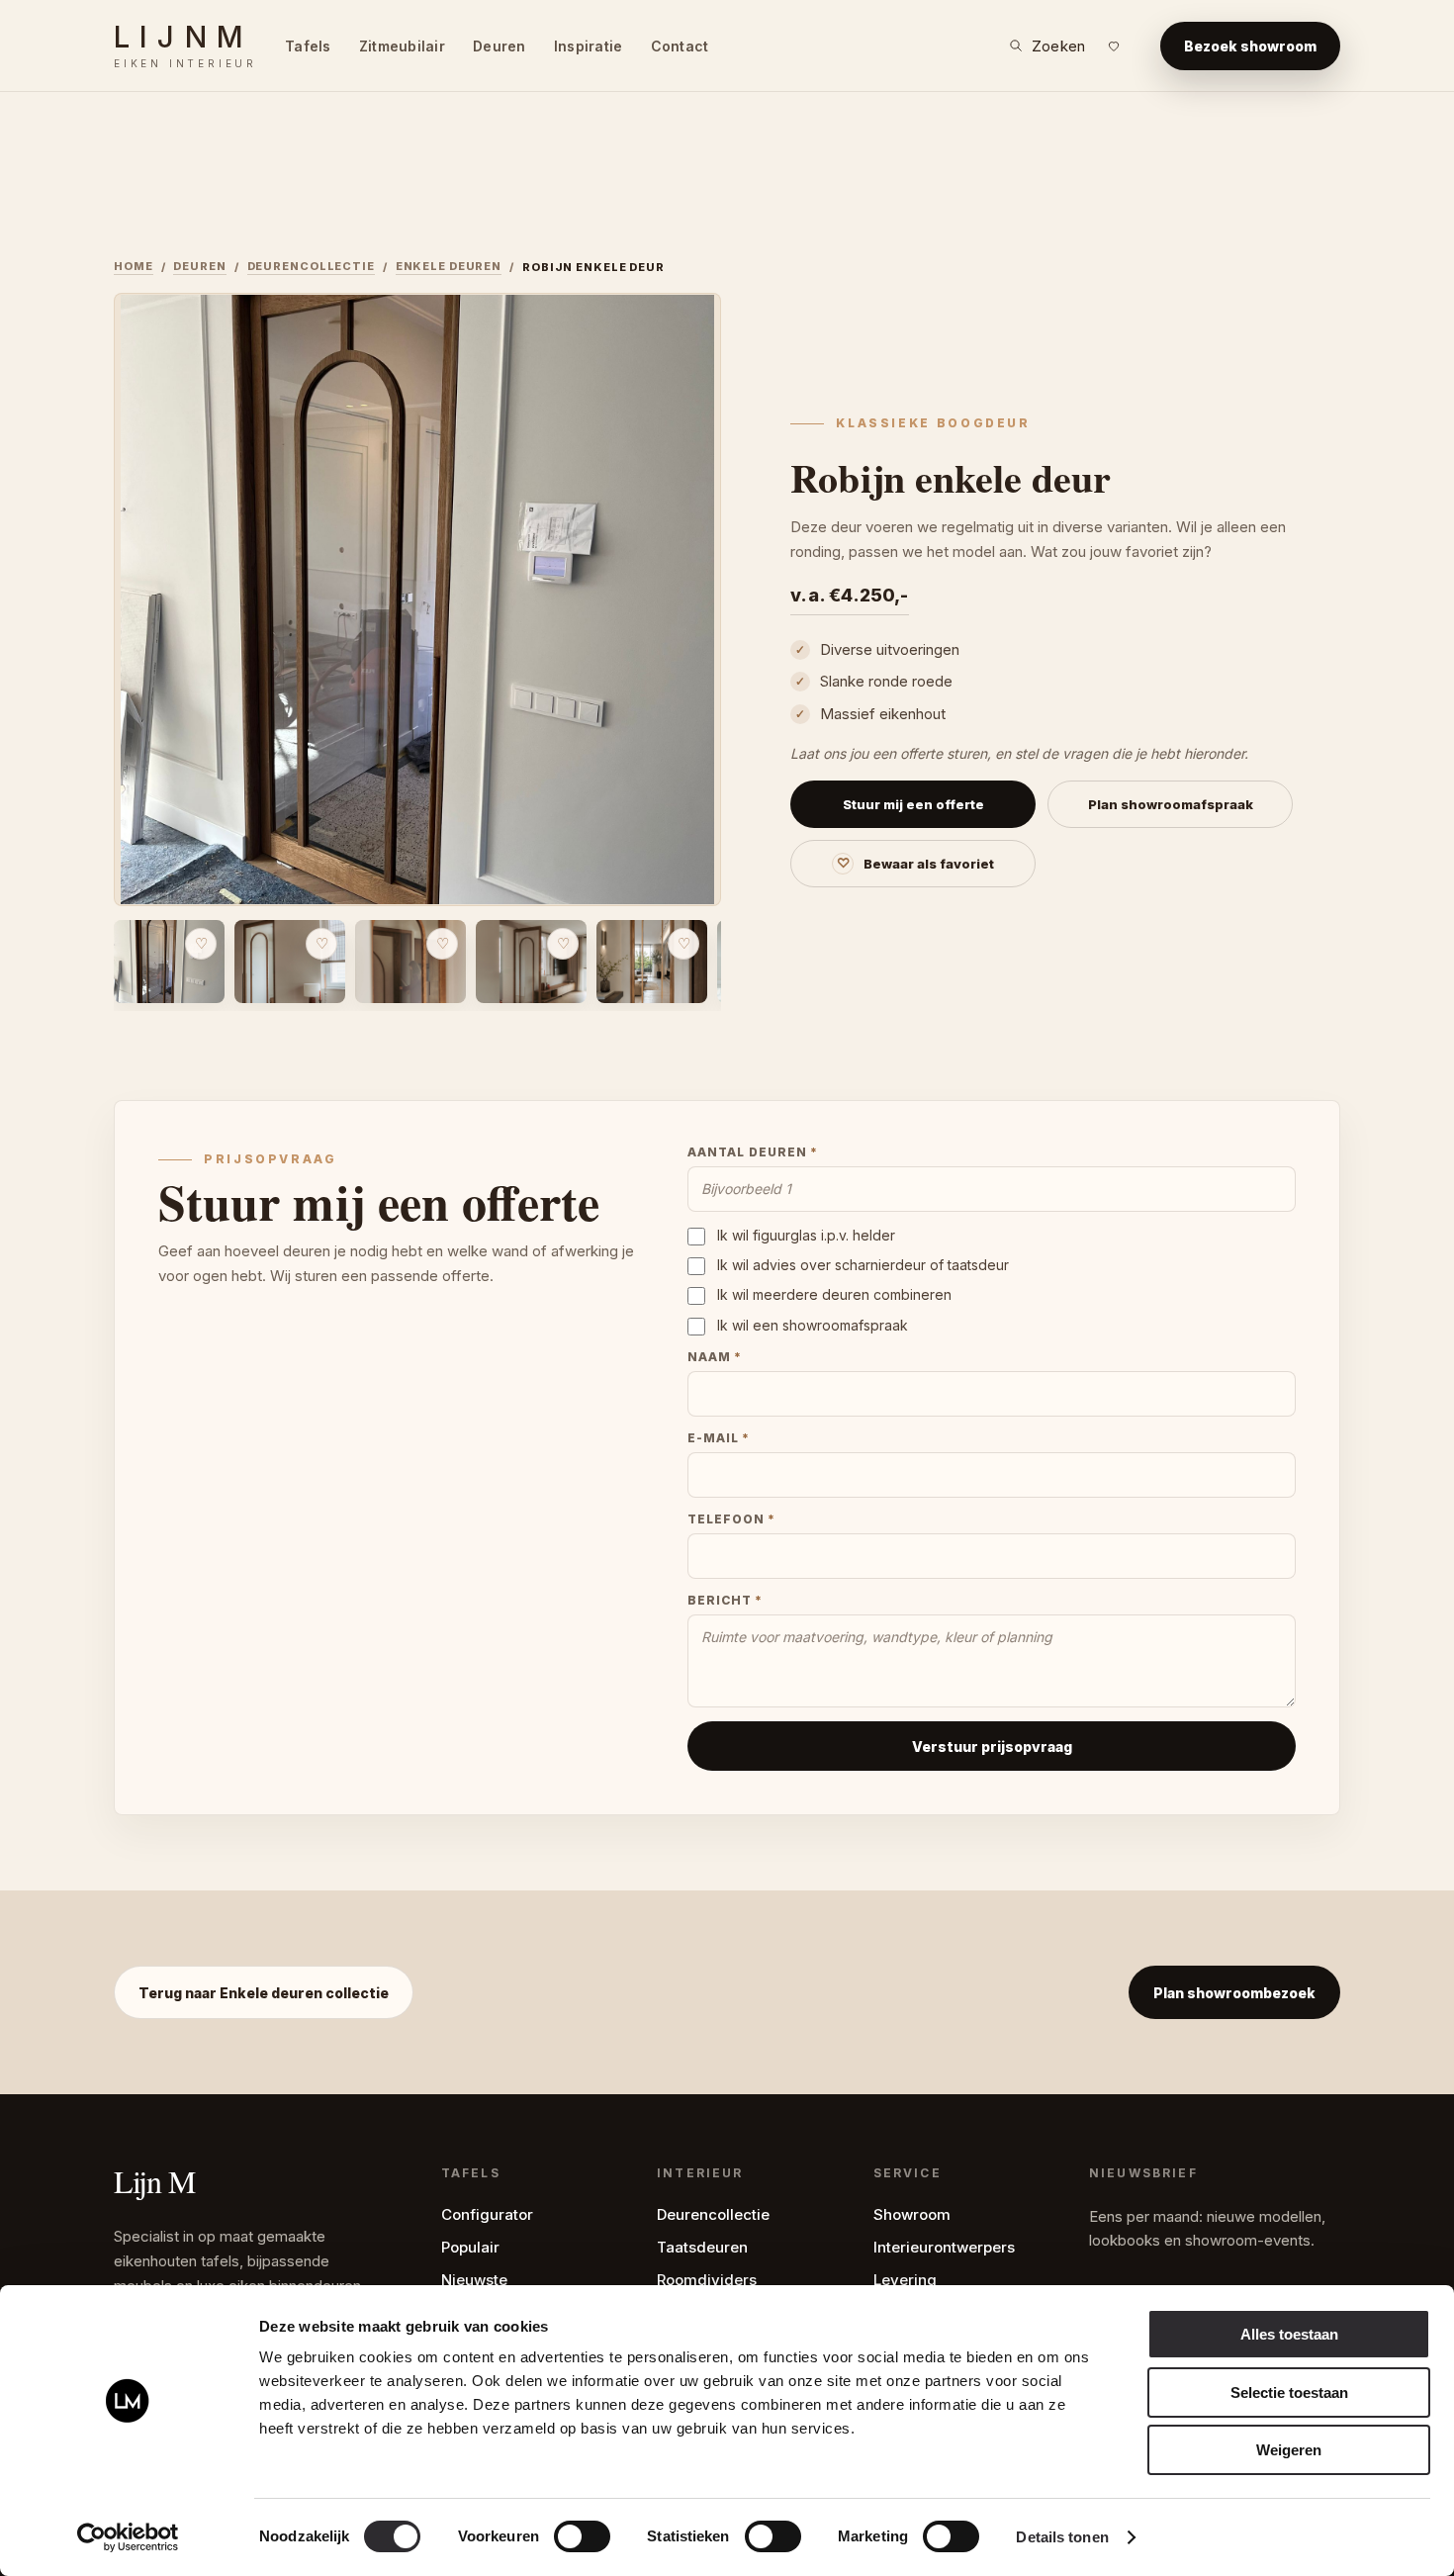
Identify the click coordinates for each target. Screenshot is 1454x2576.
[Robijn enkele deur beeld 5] (652, 962)
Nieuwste (474, 2280)
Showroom (912, 2214)
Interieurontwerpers (944, 2247)
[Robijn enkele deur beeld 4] (531, 962)
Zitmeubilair (402, 46)
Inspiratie (589, 46)
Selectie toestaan (1289, 2392)
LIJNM (185, 46)
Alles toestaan (1289, 2334)
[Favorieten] (1114, 46)
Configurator (487, 2214)
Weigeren (1289, 2450)
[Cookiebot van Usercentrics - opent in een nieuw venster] (128, 2537)
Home (134, 266)
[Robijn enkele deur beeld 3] (410, 962)
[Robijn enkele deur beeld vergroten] (417, 599)
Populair (470, 2247)
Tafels (308, 46)
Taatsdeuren (702, 2247)
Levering (905, 2280)
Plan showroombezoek (1234, 1993)
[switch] (582, 2536)
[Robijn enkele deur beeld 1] (169, 962)
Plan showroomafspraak (1171, 804)
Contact (680, 46)
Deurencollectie (311, 266)
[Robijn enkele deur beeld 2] (290, 962)
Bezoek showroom (1250, 46)
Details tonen (1062, 2537)
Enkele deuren (449, 266)
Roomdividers (707, 2280)
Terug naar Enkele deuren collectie (264, 1993)
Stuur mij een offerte (913, 804)
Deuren (500, 46)
